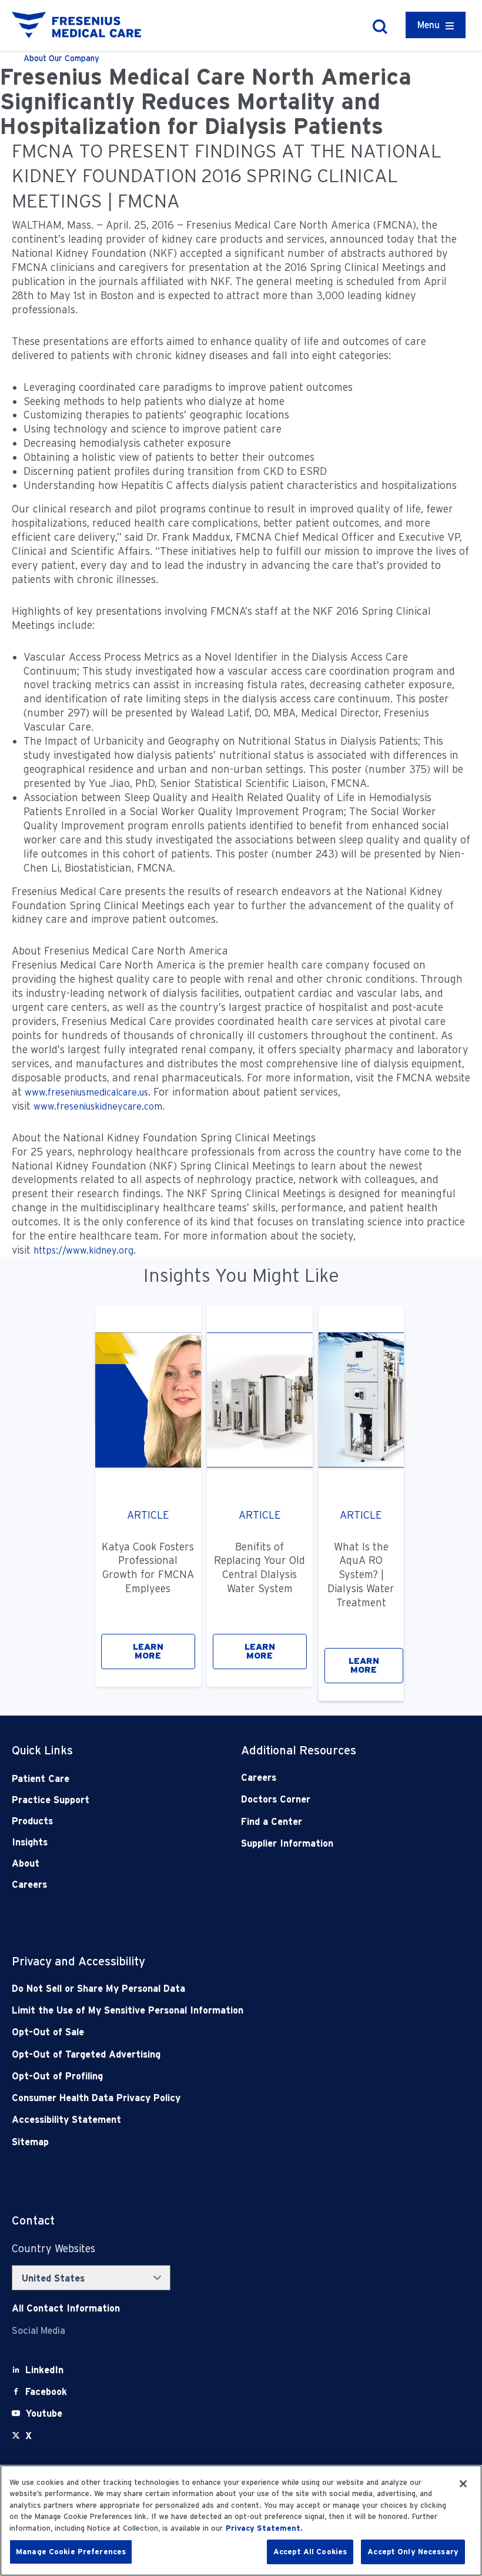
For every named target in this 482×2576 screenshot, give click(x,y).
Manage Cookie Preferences (71, 2552)
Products (32, 1821)
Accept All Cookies (310, 2552)
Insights (30, 1842)
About (26, 1863)
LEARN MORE (148, 1651)
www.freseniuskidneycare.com (98, 1106)
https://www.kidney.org (83, 1250)
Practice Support (51, 1800)
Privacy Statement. (264, 2528)
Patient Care (41, 1779)
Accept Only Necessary (413, 2552)
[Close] (463, 2484)
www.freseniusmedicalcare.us (86, 1092)
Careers (29, 1885)
